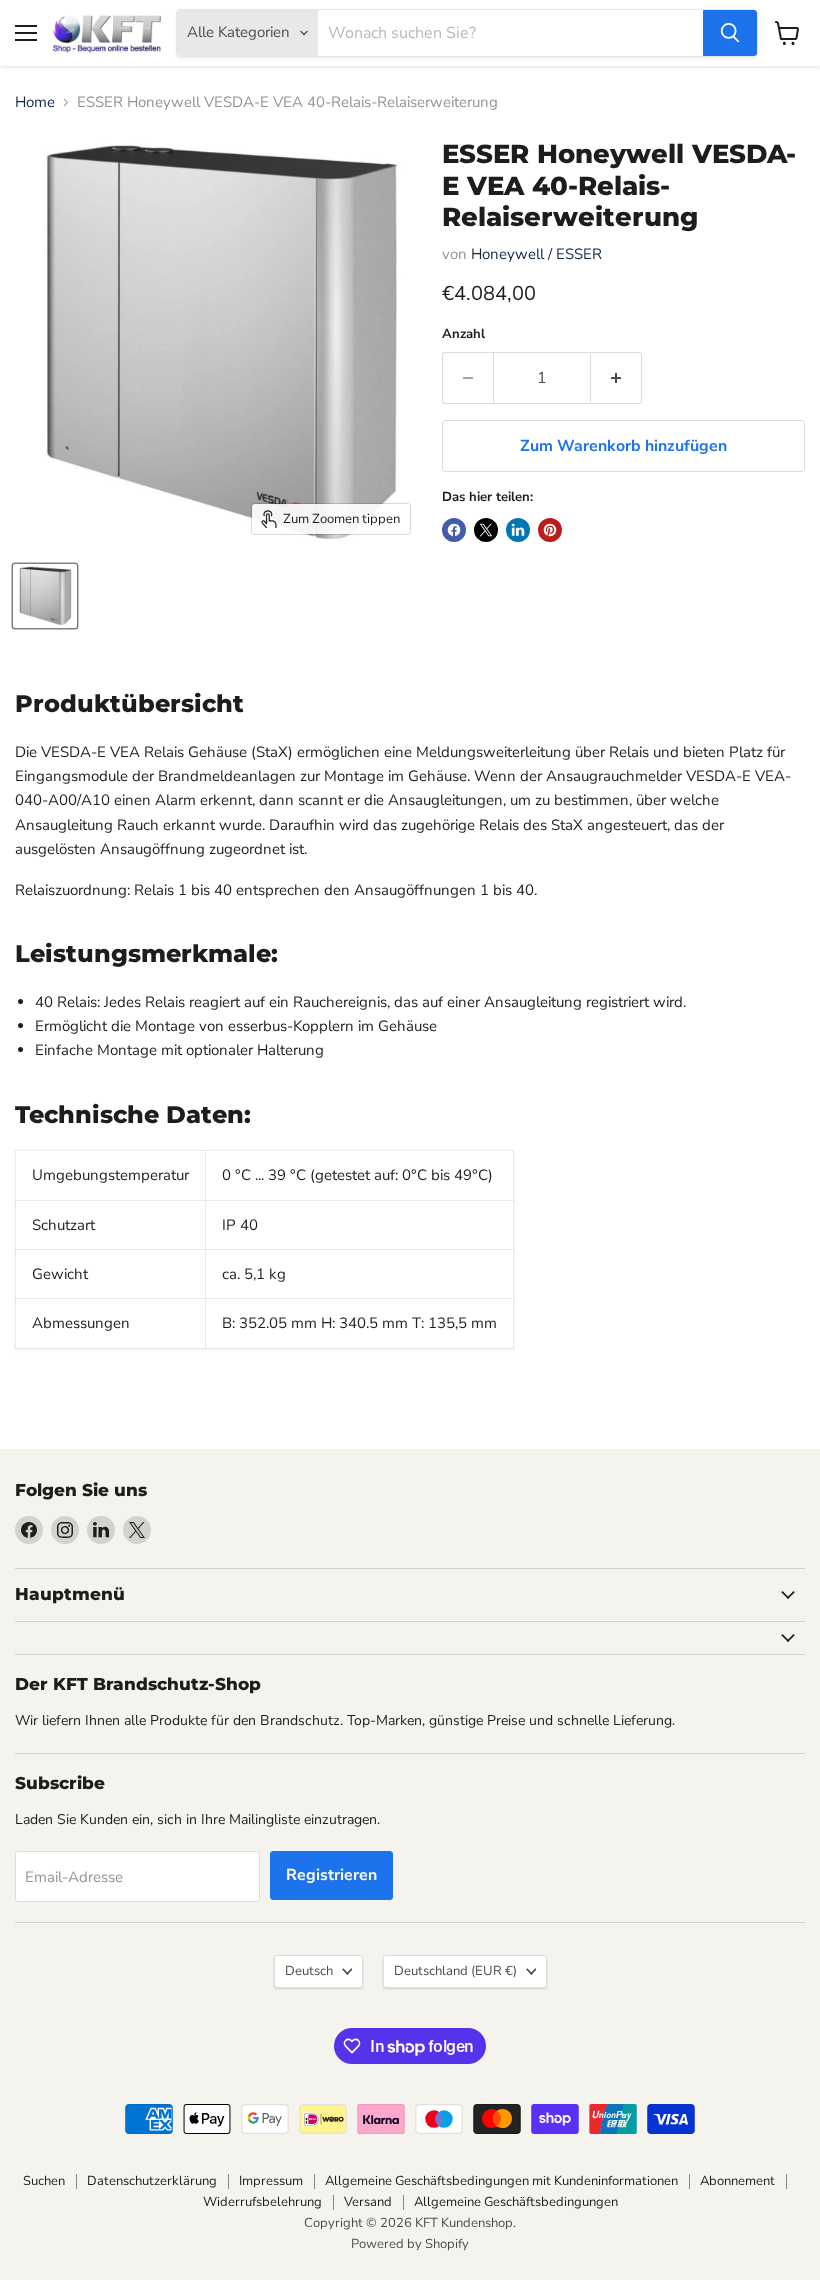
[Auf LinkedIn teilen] (518, 530)
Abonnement (737, 2181)
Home (35, 102)
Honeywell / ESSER (536, 254)
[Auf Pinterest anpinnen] (550, 530)
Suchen (44, 2181)
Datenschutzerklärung (152, 2181)
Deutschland (455, 1971)
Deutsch (309, 1971)
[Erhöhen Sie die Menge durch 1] (616, 378)
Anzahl (463, 334)
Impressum (271, 2181)
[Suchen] (730, 33)
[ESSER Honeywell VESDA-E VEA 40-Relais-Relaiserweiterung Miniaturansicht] (45, 596)
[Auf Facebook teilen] (454, 530)
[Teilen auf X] (486, 530)
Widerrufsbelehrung (262, 2202)
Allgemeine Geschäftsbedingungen (516, 2202)
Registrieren (331, 1875)
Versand (368, 2202)
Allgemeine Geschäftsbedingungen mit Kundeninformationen (501, 2181)
